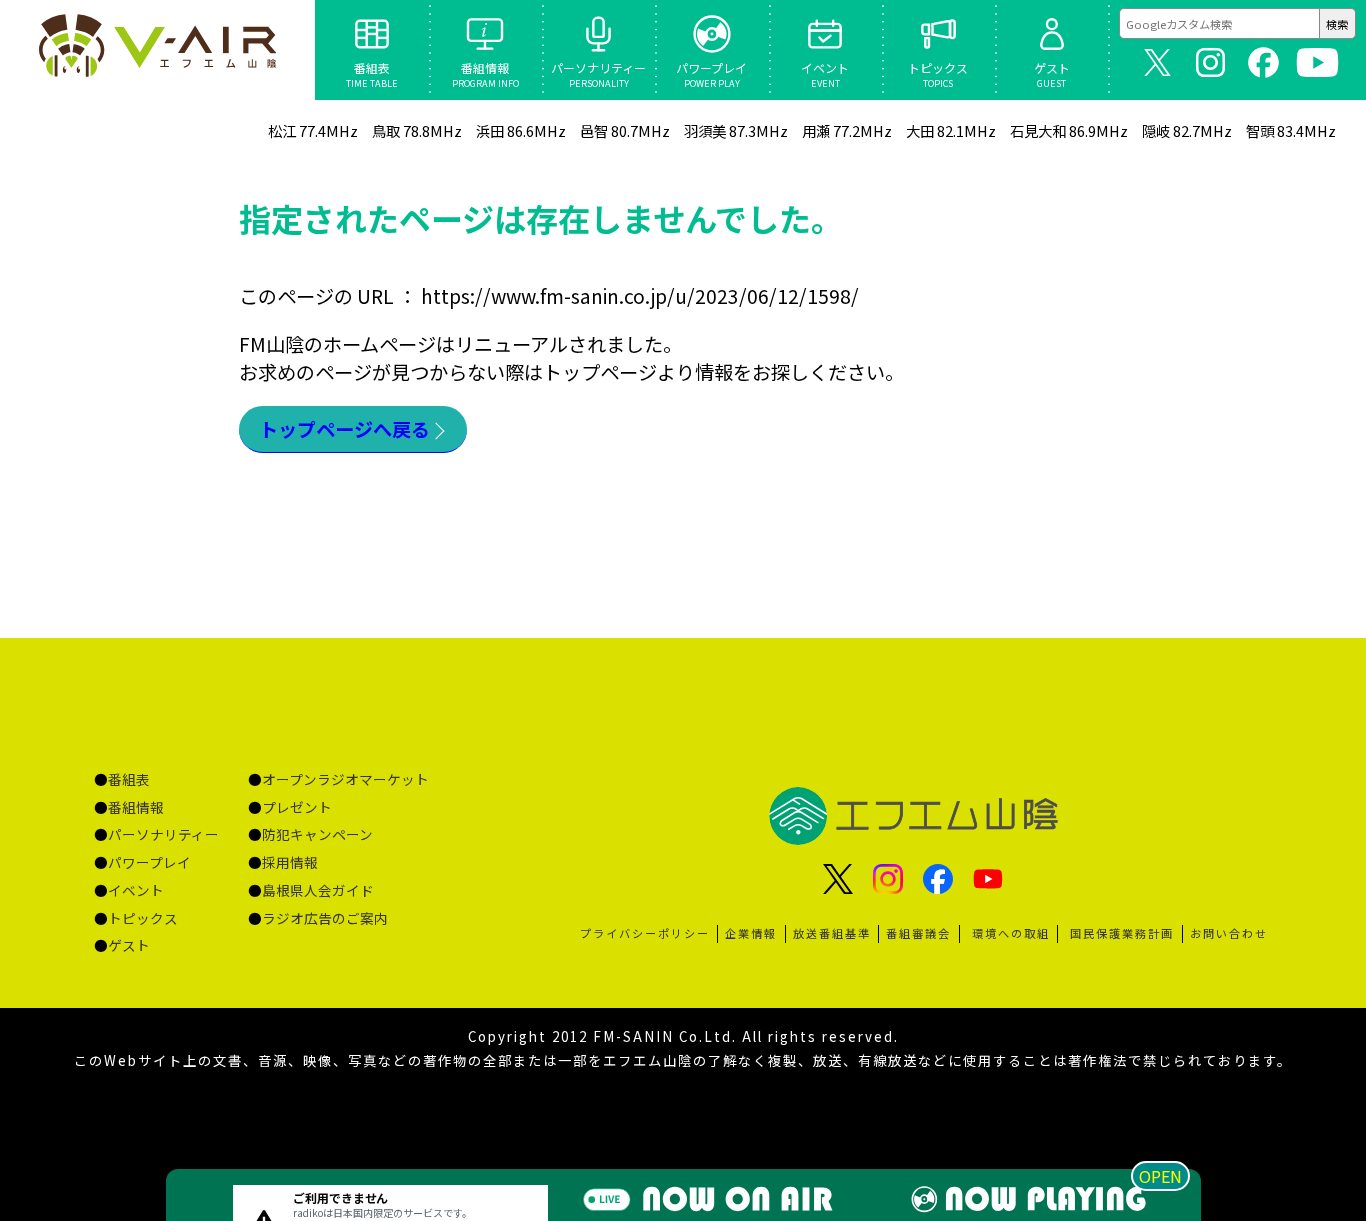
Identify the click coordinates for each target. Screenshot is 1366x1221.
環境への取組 (1011, 933)
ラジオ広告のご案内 (325, 918)
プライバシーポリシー (645, 933)
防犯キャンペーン (317, 834)
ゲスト (129, 945)
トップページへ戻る (344, 429)
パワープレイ (149, 862)
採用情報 (290, 862)
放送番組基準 (832, 933)
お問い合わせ (1229, 933)
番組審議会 (918, 933)
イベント (136, 890)
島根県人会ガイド (318, 890)
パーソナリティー (163, 834)
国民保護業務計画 (1122, 933)
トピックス (143, 918)
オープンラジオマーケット (345, 779)
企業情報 (751, 933)
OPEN (1160, 1176)
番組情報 (136, 807)
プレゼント (297, 807)
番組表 (129, 779)
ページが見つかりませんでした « (157, 50)
